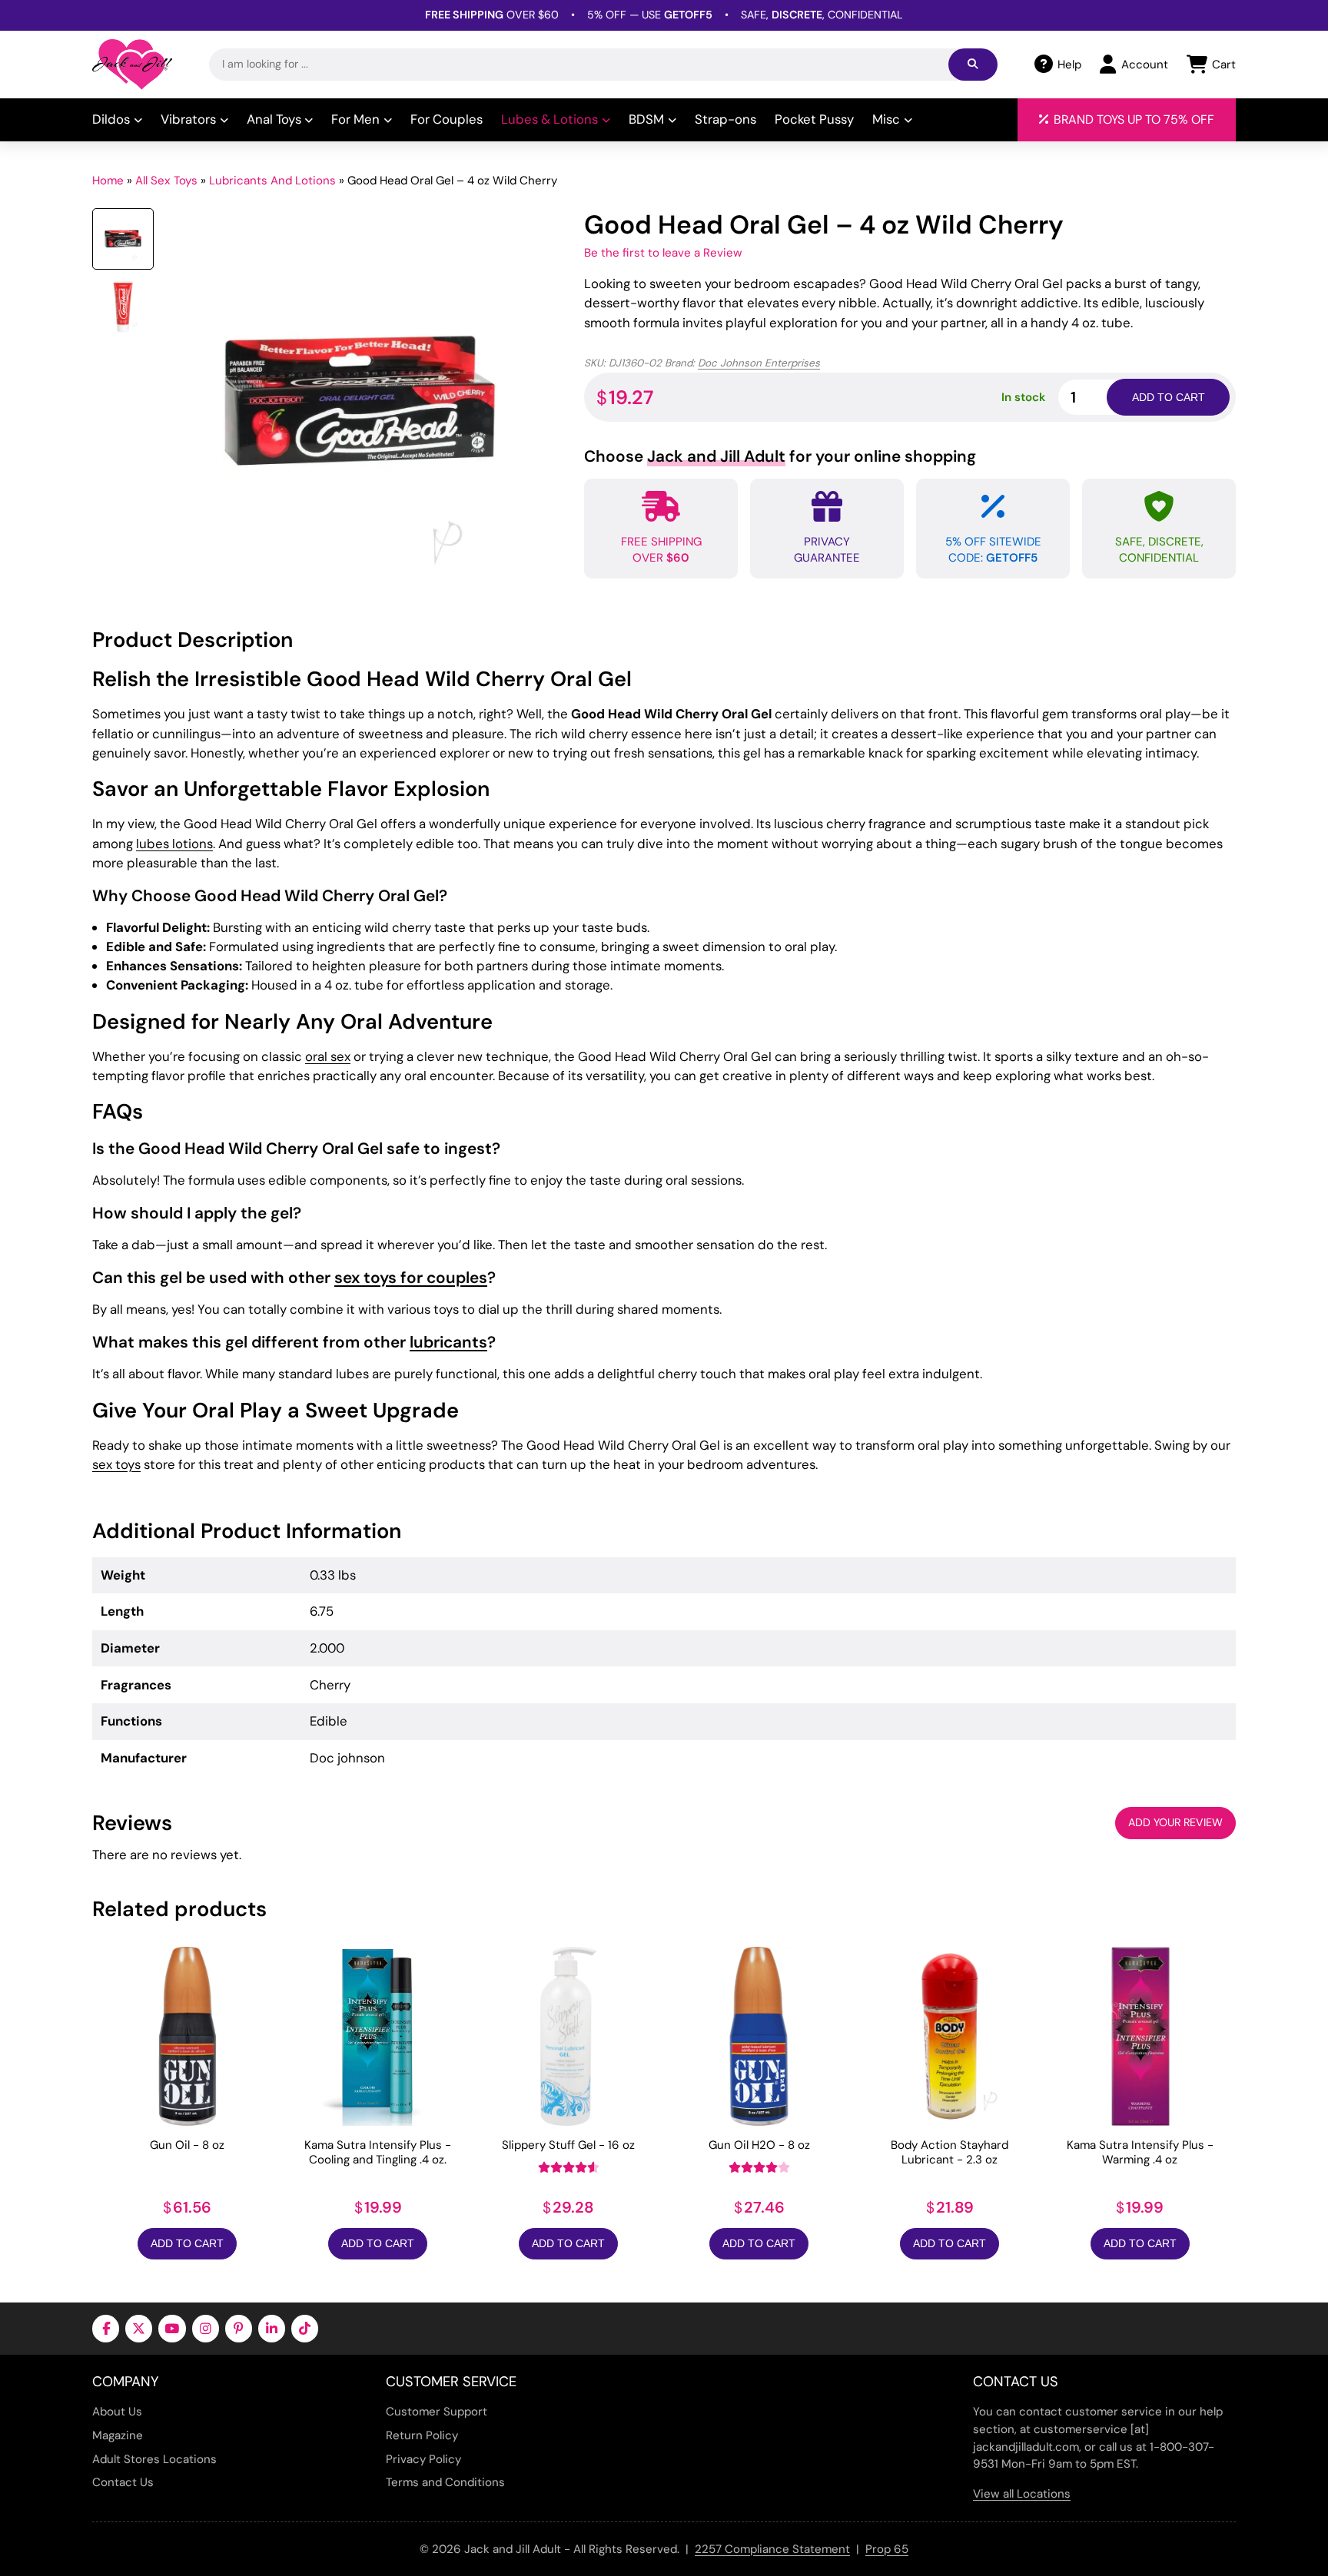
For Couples (447, 119)
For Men (355, 119)
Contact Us (123, 2482)
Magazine (118, 2435)
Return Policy (422, 2435)
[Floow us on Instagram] (206, 2328)
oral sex (328, 1056)
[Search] (973, 65)
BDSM (646, 119)
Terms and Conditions (445, 2482)
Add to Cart (187, 2243)
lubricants (448, 1342)
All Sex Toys (166, 181)
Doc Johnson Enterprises (759, 363)
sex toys (116, 1464)
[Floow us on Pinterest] (239, 2328)
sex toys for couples (411, 1277)
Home (108, 181)
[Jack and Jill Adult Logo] (132, 65)
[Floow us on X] (139, 2328)
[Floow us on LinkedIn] (272, 2328)
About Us (117, 2412)
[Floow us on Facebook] (106, 2328)
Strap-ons (725, 119)
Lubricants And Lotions (272, 181)
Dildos (111, 119)
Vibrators (188, 119)
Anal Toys (274, 119)
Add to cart (1169, 397)
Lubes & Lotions (549, 119)
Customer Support (437, 2412)
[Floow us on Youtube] (172, 2328)
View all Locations (1022, 2494)
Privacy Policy (423, 2459)
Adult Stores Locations (154, 2459)
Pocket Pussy (814, 119)
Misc (886, 119)
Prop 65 (887, 2549)
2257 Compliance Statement (772, 2549)
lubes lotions (174, 844)
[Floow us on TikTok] (305, 2328)
